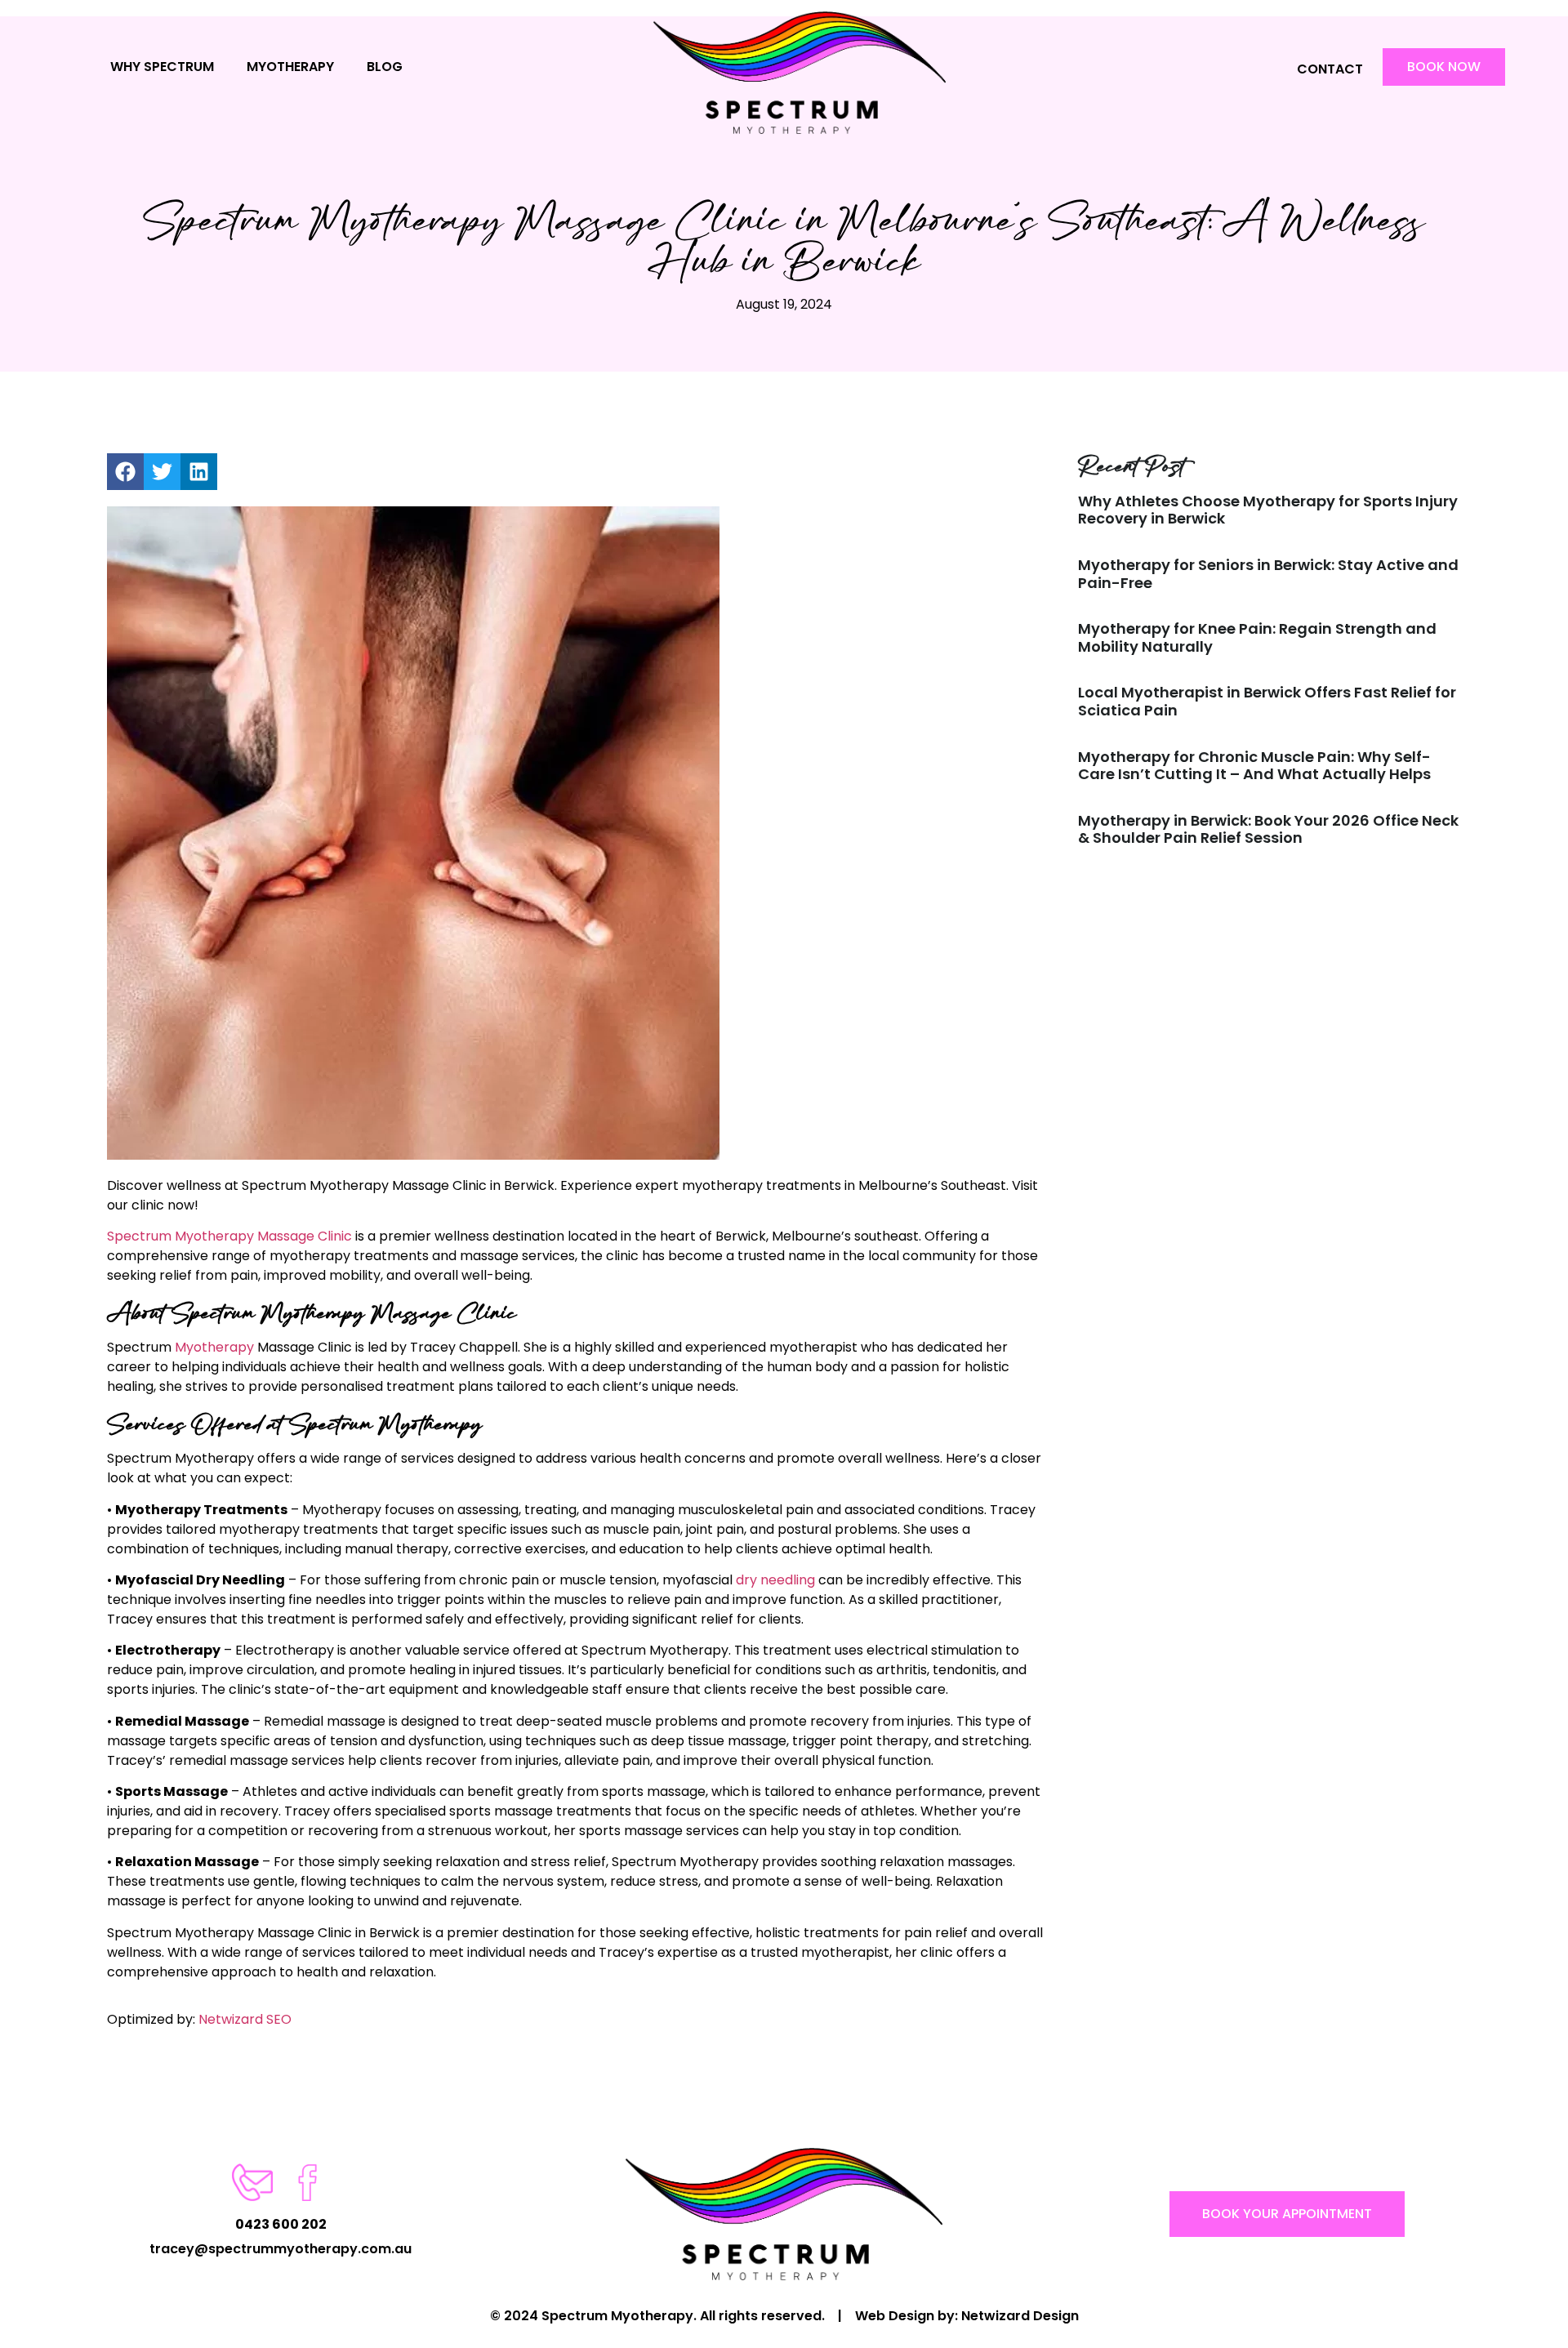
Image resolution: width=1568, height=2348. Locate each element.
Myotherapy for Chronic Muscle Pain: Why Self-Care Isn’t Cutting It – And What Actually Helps (1254, 766)
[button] (125, 472)
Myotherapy (214, 1347)
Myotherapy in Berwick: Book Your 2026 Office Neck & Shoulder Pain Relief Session (1268, 829)
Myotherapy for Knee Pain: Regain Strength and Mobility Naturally (1257, 637)
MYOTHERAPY (290, 67)
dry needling (775, 1580)
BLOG (385, 67)
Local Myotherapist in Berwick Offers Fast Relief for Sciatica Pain (1267, 701)
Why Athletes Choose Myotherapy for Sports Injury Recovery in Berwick (1268, 510)
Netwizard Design (1020, 2316)
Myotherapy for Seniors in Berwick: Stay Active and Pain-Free (1268, 574)
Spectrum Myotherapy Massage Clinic (229, 1236)
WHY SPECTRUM (162, 67)
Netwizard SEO (245, 2019)
